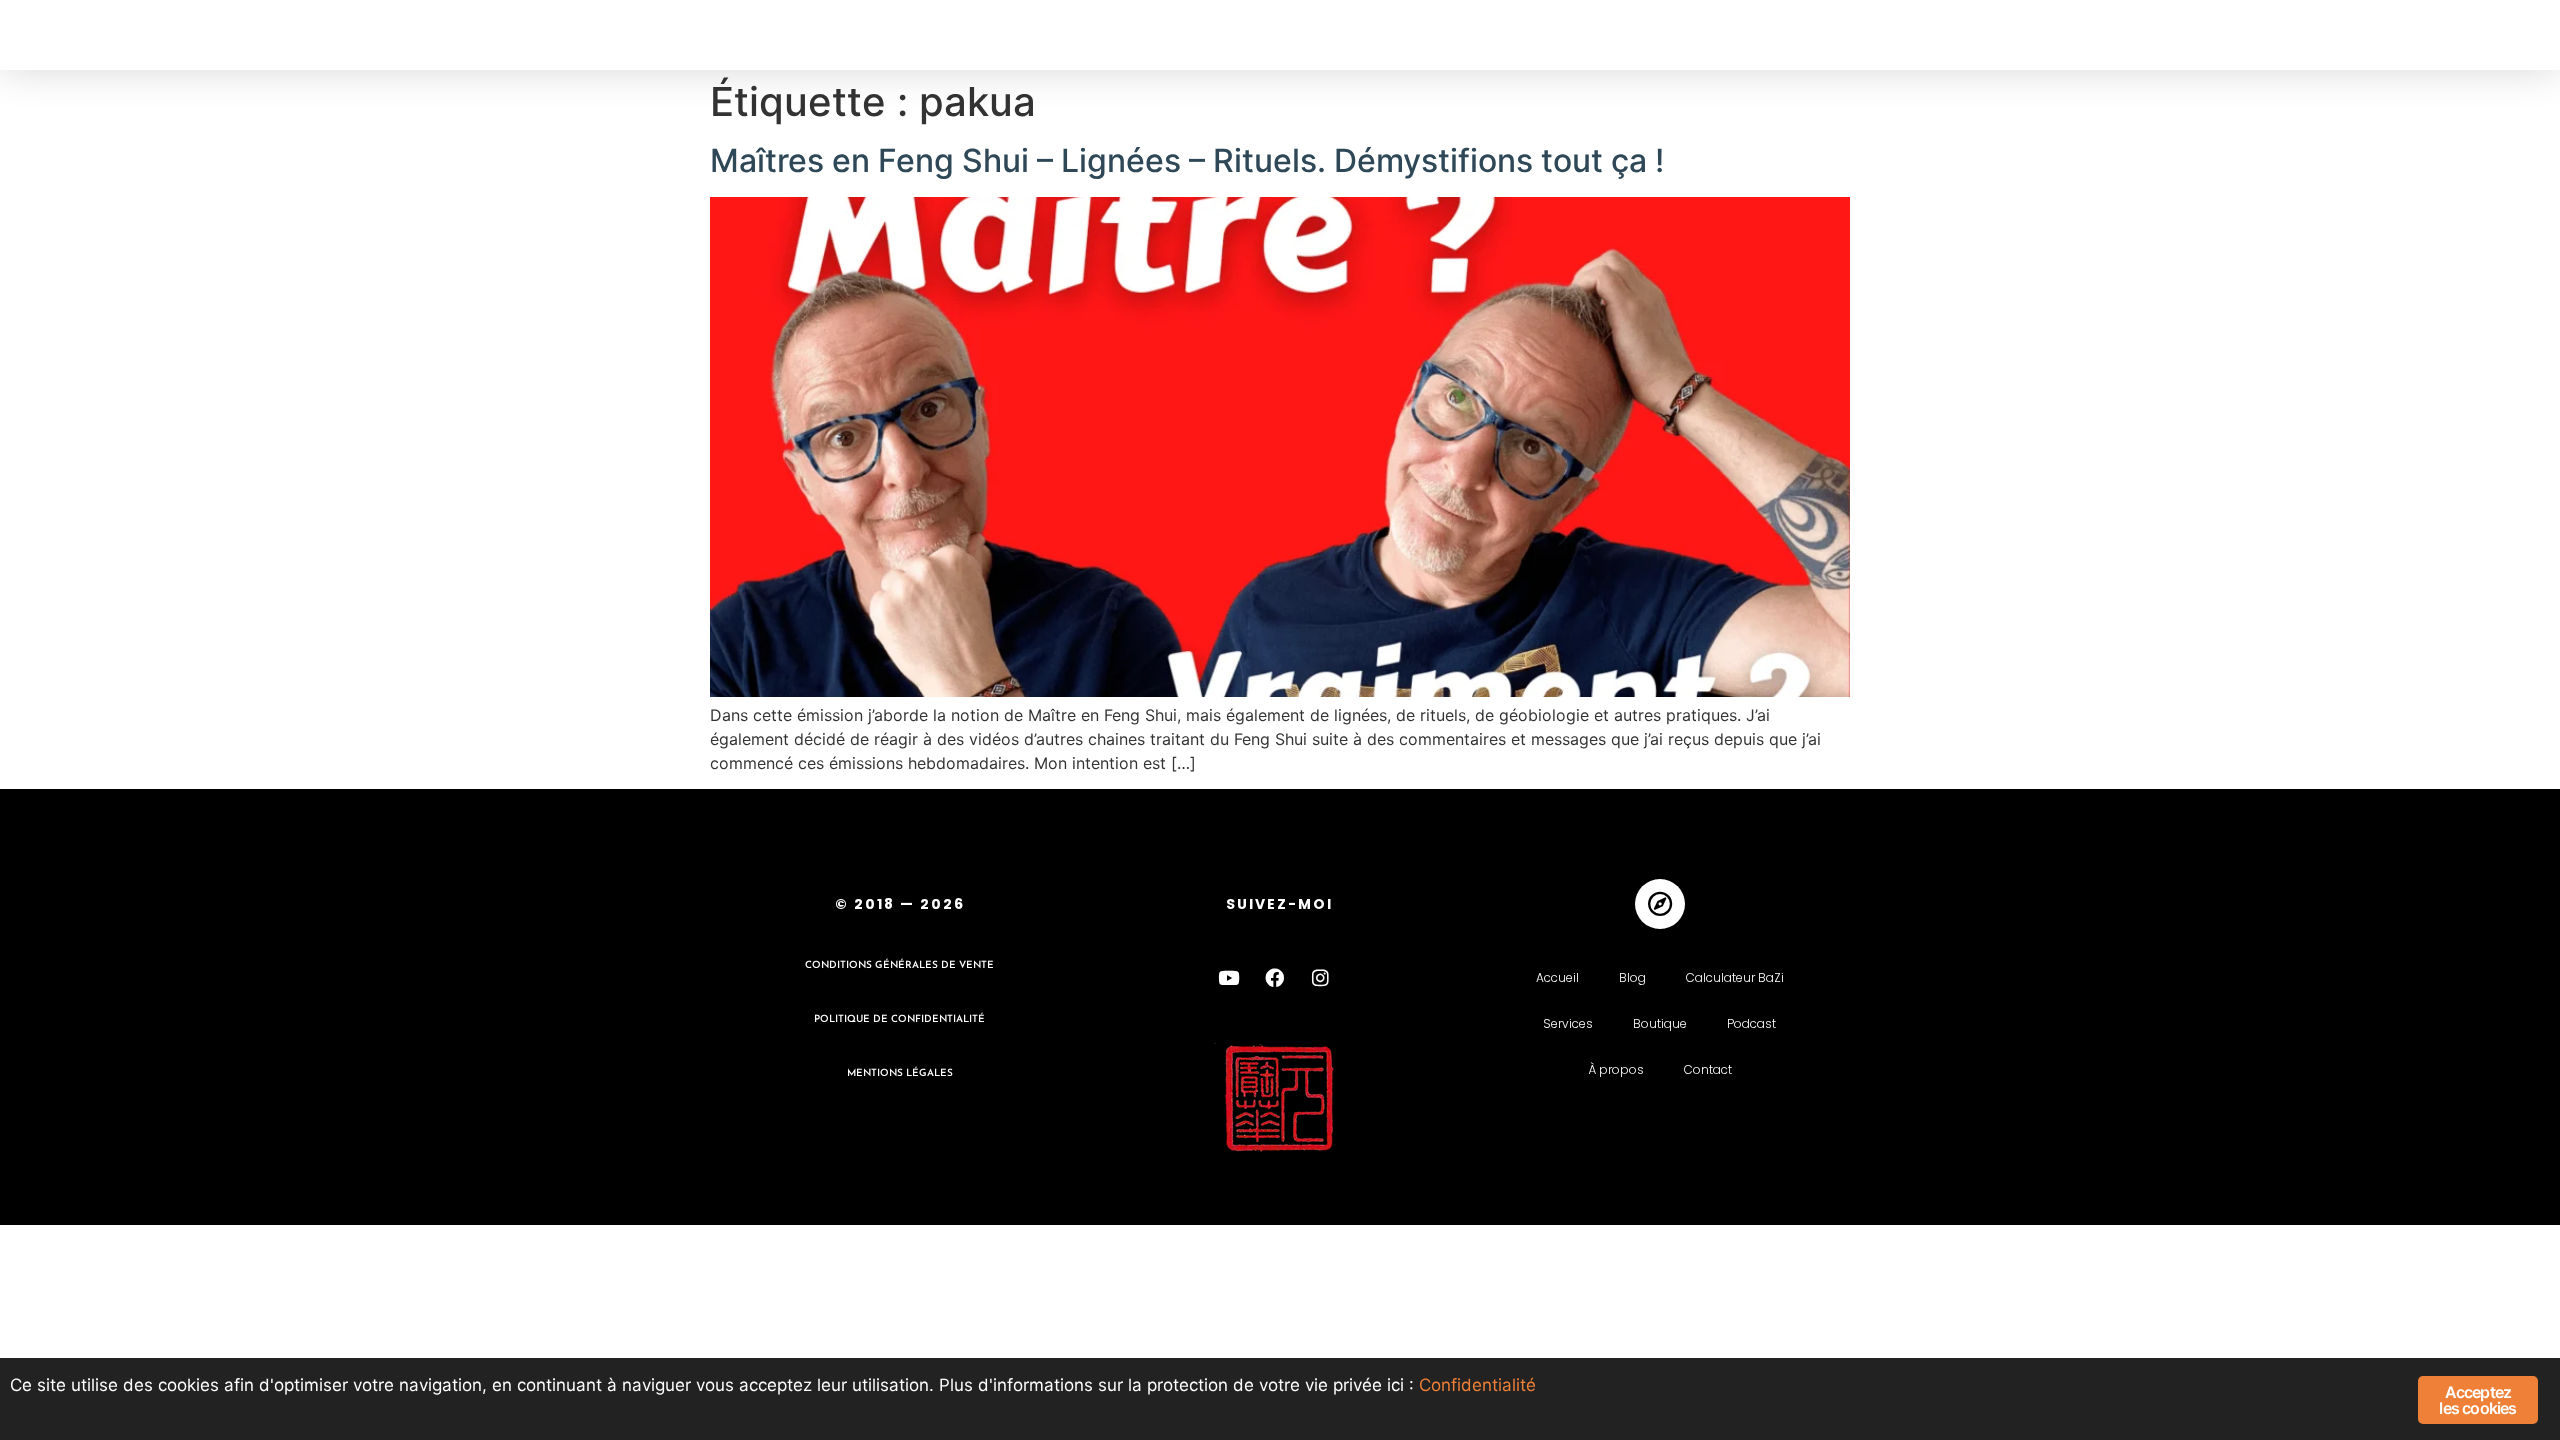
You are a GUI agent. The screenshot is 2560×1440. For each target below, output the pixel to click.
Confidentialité (1477, 1385)
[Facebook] (1275, 978)
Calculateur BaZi (1735, 977)
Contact (1708, 1069)
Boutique (1660, 1023)
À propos (1616, 1069)
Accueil (1557, 977)
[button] (57, 35)
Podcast (1751, 1023)
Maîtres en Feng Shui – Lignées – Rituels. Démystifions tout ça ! (1187, 160)
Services (1568, 1023)
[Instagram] (1321, 978)
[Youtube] (1229, 978)
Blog (1632, 977)
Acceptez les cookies (2477, 1400)
